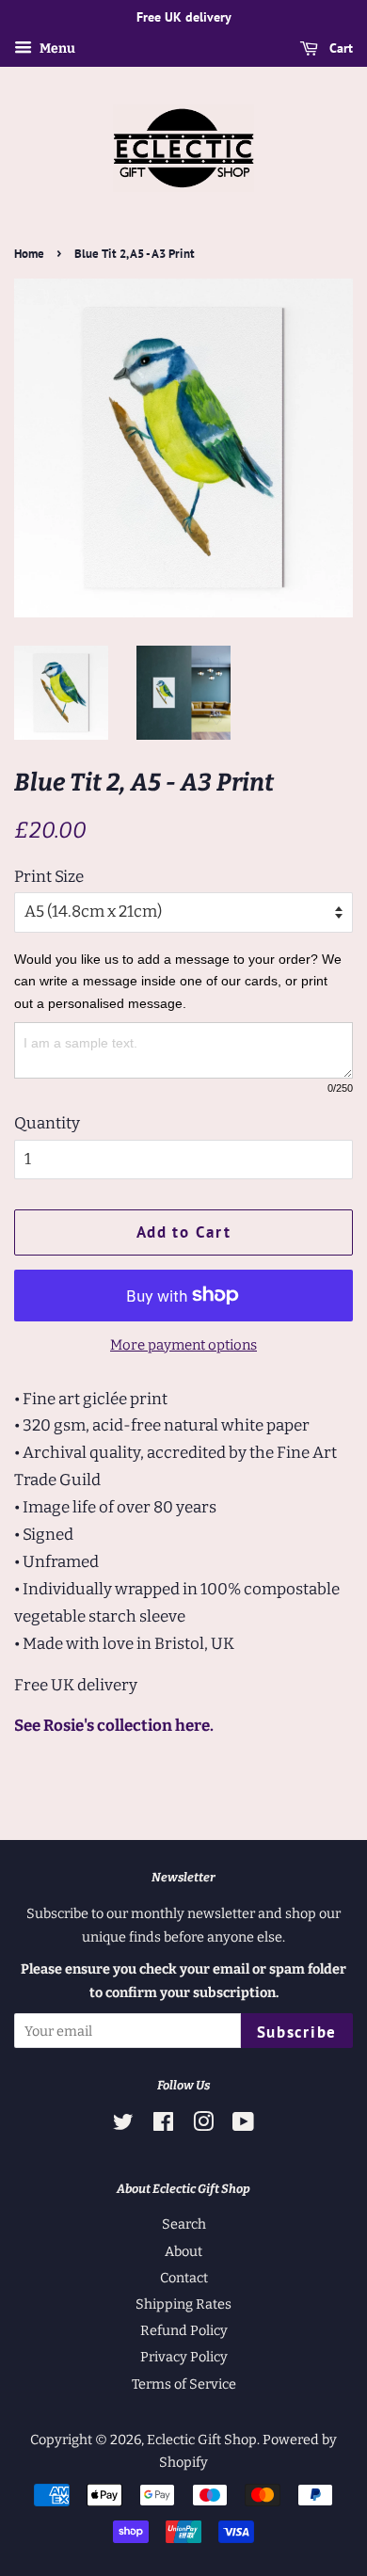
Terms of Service (184, 2384)
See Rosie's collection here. (114, 1726)
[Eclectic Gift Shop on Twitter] (123, 2125)
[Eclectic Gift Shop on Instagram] (203, 2125)
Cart (339, 48)
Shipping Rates (183, 2304)
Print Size (49, 877)
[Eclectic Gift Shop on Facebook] (163, 2125)
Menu (56, 48)
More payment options (183, 1345)
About (183, 2251)
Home (29, 254)
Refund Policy (184, 2330)
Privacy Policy (184, 2357)
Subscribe (297, 2032)
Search (184, 2224)
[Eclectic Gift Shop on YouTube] (243, 2125)
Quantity (47, 1123)
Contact (184, 2278)
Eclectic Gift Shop (202, 2440)
